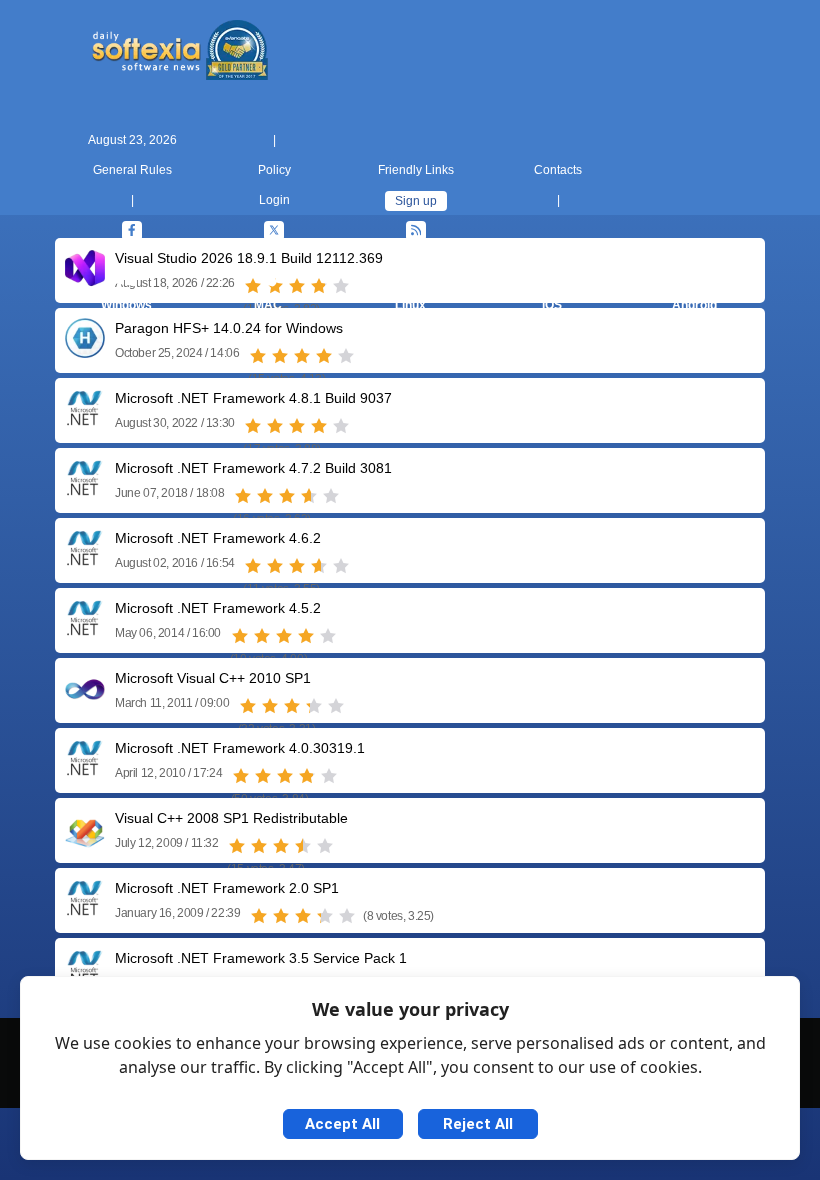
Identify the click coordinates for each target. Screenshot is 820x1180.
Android (694, 305)
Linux (410, 305)
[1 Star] (258, 356)
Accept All (342, 1124)
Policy (274, 170)
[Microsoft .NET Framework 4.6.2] (85, 560)
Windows (126, 305)
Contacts (558, 170)
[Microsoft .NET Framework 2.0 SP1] (85, 910)
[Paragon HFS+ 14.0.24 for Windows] (85, 350)
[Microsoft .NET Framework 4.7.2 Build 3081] (85, 490)
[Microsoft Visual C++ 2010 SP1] (85, 700)
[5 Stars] (346, 356)
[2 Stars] (280, 356)
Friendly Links (416, 170)
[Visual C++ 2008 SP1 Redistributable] (85, 840)
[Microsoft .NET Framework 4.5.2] (85, 630)
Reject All (478, 1124)
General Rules (132, 170)
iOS (552, 305)
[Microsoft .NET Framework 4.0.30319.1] (85, 770)
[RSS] (416, 231)
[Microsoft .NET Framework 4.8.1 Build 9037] (85, 420)
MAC (268, 305)
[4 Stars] (324, 356)
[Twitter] (274, 231)
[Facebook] (132, 231)
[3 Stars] (302, 356)
